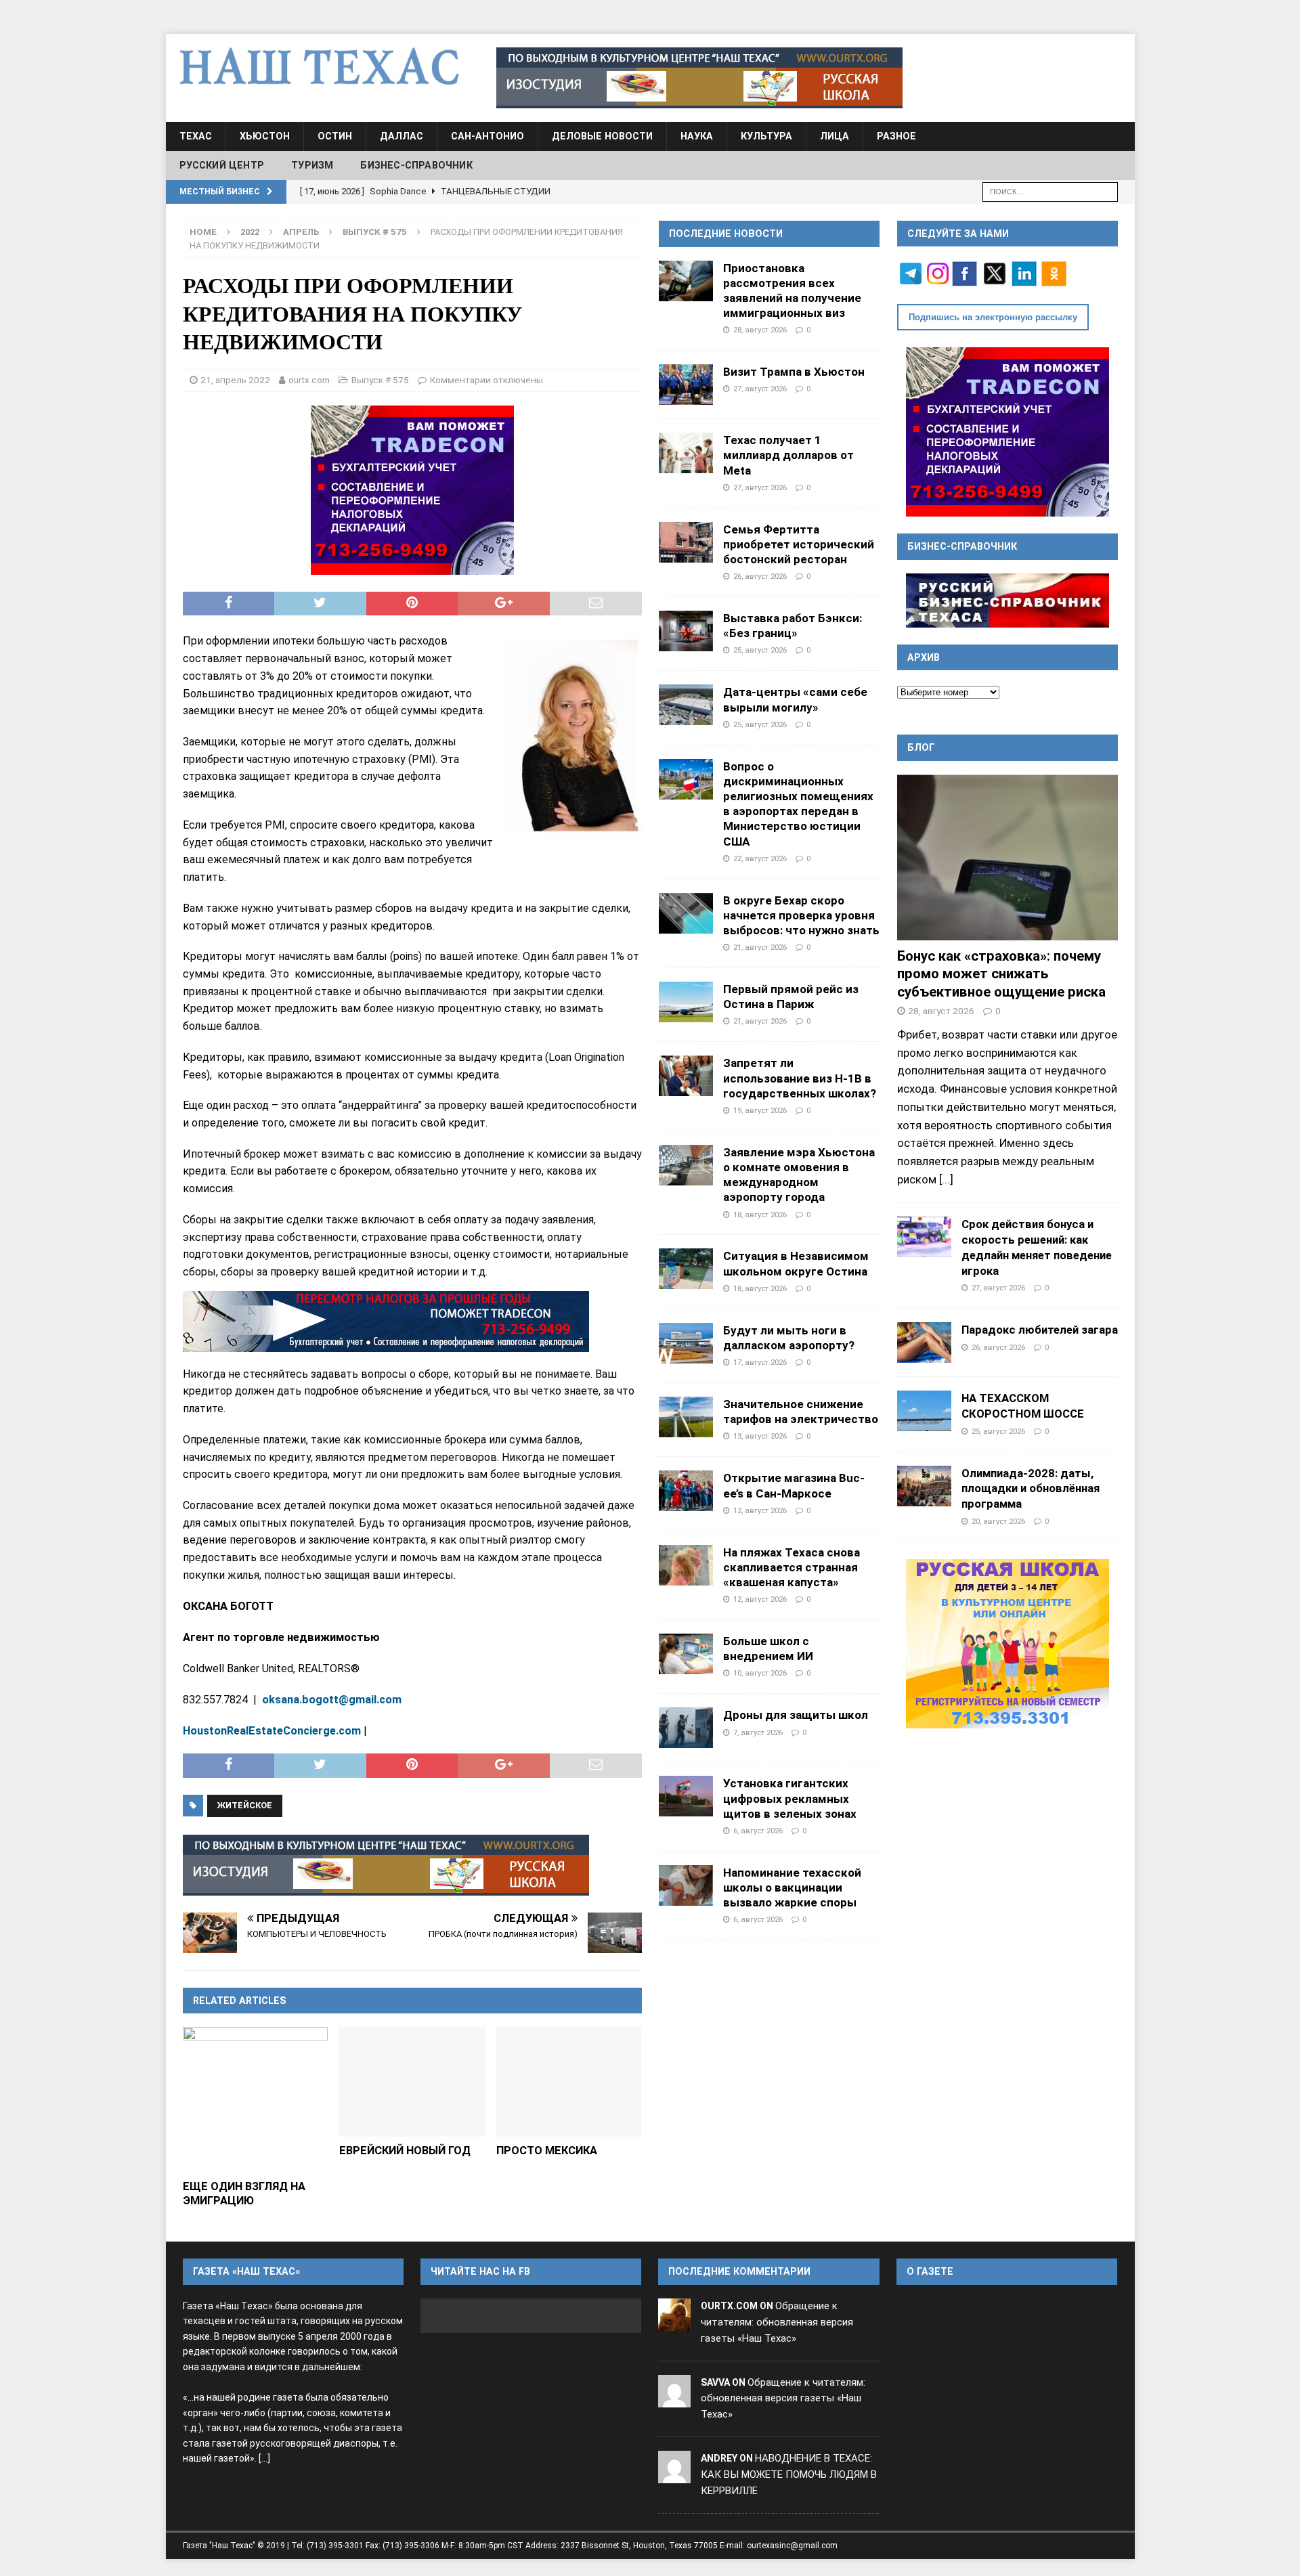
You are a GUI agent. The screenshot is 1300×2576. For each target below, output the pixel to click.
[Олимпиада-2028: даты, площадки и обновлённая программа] (924, 1486)
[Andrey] (674, 2474)
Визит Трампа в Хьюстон (794, 372)
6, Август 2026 (758, 1831)
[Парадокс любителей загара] (924, 1342)
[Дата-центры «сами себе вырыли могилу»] (686, 705)
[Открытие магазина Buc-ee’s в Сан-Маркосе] (686, 1491)
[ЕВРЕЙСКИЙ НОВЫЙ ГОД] (412, 2081)
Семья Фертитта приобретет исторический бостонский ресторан (799, 544)
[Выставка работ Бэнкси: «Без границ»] (686, 631)
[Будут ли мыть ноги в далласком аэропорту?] (686, 1343)
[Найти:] (1050, 191)
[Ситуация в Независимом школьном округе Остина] (686, 1269)
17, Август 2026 (760, 1362)
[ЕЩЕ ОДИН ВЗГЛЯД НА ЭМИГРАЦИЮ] (256, 2100)
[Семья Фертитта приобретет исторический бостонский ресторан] (686, 542)
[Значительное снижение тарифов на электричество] (686, 1417)
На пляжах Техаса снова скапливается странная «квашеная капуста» (792, 1567)
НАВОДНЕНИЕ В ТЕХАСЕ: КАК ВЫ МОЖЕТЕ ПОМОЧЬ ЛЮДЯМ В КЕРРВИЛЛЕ (789, 2474)
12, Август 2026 (760, 1510)
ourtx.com (309, 380)
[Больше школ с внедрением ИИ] (686, 1654)
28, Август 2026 (760, 330)
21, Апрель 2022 (235, 380)
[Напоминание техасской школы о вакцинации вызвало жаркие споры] (686, 1885)
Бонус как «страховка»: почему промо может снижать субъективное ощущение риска (1001, 974)
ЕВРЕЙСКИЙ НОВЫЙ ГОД (405, 2151)
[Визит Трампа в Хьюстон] (686, 385)
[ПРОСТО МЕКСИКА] (569, 2081)
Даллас (402, 136)
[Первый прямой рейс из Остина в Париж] (686, 1002)
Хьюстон (265, 136)
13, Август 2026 (760, 1436)
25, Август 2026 (760, 650)
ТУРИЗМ (312, 165)
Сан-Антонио (487, 136)
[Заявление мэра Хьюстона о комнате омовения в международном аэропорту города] (686, 1165)
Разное (896, 136)
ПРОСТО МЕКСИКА (547, 2151)
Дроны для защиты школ (796, 1715)
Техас (196, 136)
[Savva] (674, 2399)
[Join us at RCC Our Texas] (699, 78)
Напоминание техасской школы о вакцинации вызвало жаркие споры (792, 1887)
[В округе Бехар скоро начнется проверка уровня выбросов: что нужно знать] (686, 913)
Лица (835, 136)
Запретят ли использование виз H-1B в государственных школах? (800, 1078)
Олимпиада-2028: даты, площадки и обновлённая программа (1031, 1489)
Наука (697, 136)
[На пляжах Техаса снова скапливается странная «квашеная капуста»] (686, 1565)
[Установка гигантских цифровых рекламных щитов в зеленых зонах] (686, 1796)
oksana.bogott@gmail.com (332, 1700)
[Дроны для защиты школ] (686, 1728)
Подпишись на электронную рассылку (993, 317)
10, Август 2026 (760, 1673)
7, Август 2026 (758, 1732)
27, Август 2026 (760, 389)
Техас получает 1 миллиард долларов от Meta (788, 455)
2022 (250, 232)
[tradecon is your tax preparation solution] (386, 1322)
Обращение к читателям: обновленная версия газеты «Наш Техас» (777, 2322)
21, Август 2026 (760, 947)
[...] (946, 1179)
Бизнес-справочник (416, 165)
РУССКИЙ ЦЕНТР (222, 165)
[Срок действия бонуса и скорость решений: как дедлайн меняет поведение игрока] (924, 1237)
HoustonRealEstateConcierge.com (272, 1731)
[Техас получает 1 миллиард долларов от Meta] (686, 453)
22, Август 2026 (760, 858)
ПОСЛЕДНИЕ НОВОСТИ (726, 234)
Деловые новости (602, 136)
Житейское (245, 1805)
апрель (301, 232)
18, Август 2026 (760, 1215)
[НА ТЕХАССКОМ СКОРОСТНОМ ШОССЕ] (924, 1411)
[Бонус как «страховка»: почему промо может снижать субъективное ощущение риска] (1007, 857)
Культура (766, 136)
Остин (335, 136)
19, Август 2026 (760, 1110)
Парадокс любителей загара (1040, 1330)
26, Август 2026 (760, 576)
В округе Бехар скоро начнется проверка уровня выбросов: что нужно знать (801, 915)
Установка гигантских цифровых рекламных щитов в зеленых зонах (790, 1798)
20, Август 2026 (998, 1521)
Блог (921, 747)
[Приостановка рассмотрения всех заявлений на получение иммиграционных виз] (686, 281)
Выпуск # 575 (380, 380)
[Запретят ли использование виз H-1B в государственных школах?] (686, 1076)
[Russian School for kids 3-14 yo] (1007, 1644)
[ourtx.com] (674, 2322)
